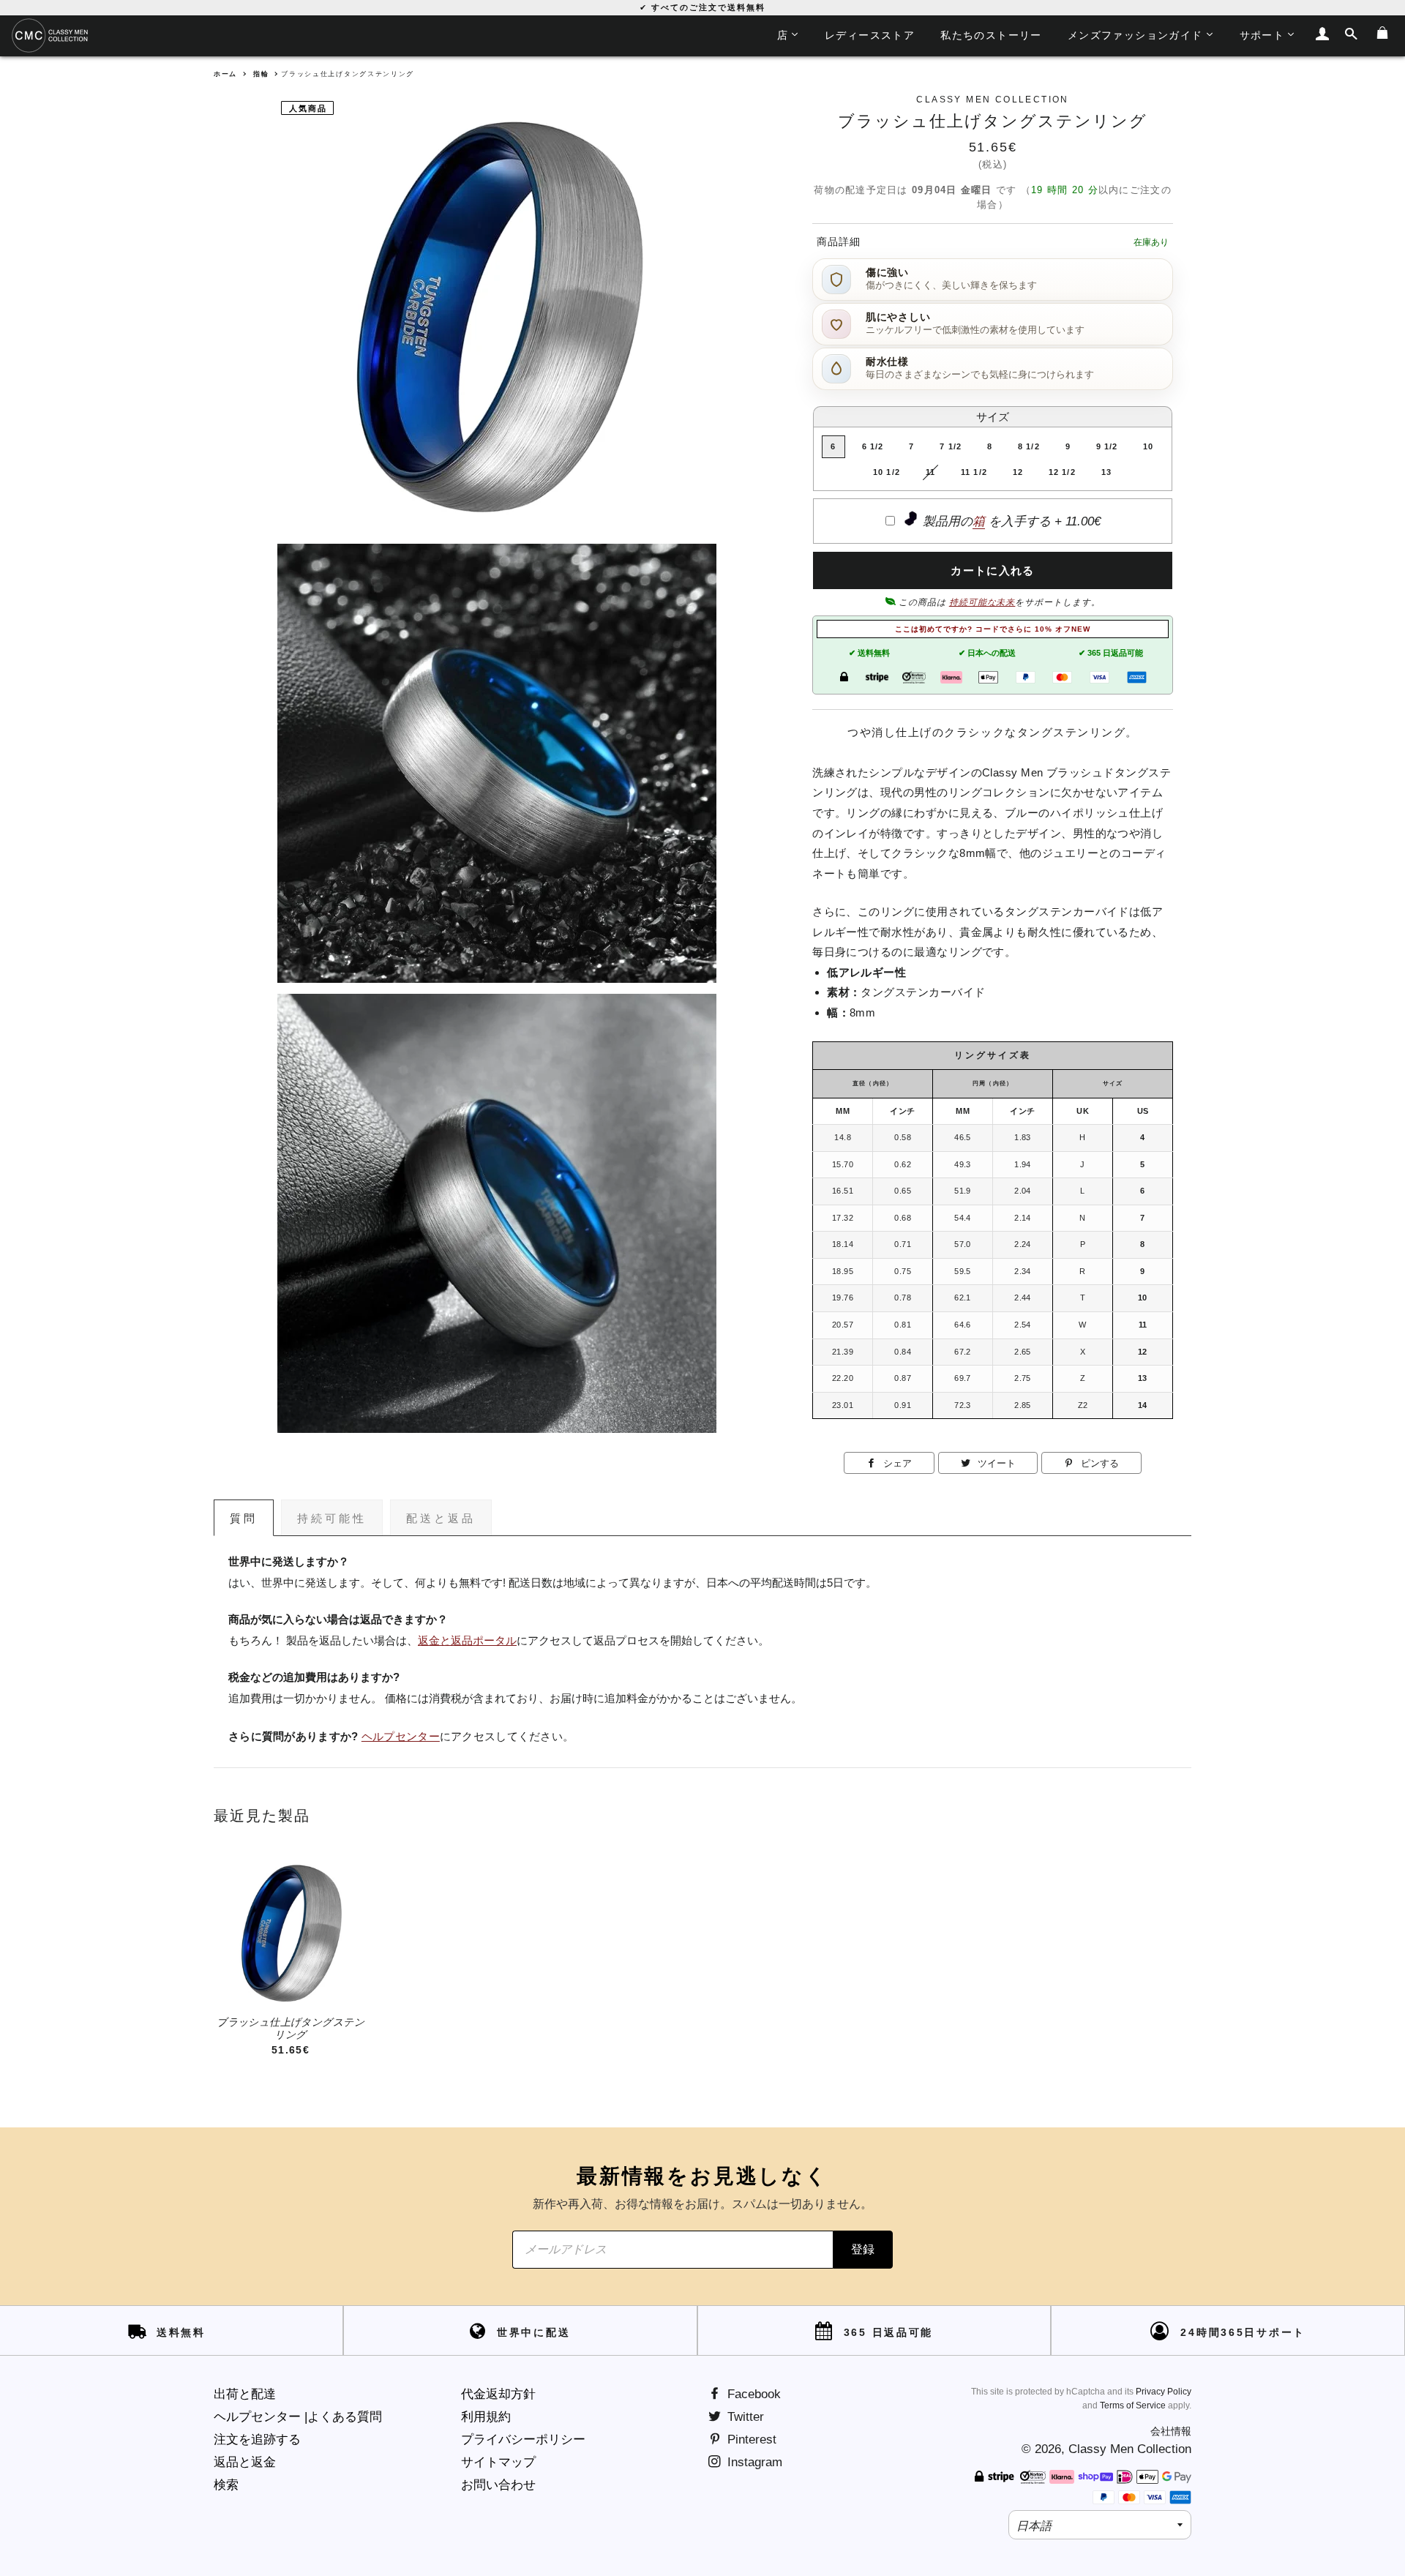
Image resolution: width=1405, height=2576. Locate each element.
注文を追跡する (257, 2440)
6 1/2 (873, 446)
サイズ (993, 417)
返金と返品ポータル (467, 1641)
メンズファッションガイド (1135, 35)
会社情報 (1171, 2431)
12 (1018, 472)
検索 (226, 2485)
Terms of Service (1133, 2405)
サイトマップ (498, 2462)
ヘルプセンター (401, 1737)
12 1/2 (1062, 472)
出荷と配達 (245, 2394)
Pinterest (750, 2440)
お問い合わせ (498, 2485)
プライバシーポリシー (523, 2440)
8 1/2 (1029, 446)
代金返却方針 (498, 2394)
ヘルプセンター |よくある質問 (298, 2417)
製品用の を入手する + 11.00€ (1010, 521)
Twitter (744, 2417)
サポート (1262, 35)
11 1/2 (974, 472)
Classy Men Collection (1130, 2449)
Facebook (752, 2394)
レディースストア (870, 35)
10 (1148, 446)
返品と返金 (245, 2462)
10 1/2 (887, 472)
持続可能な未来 (982, 602)
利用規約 (486, 2417)
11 (930, 472)
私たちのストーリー (991, 35)
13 (1106, 472)
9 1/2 (1107, 446)
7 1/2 (951, 446)
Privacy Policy (1164, 2392)
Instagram (753, 2462)
